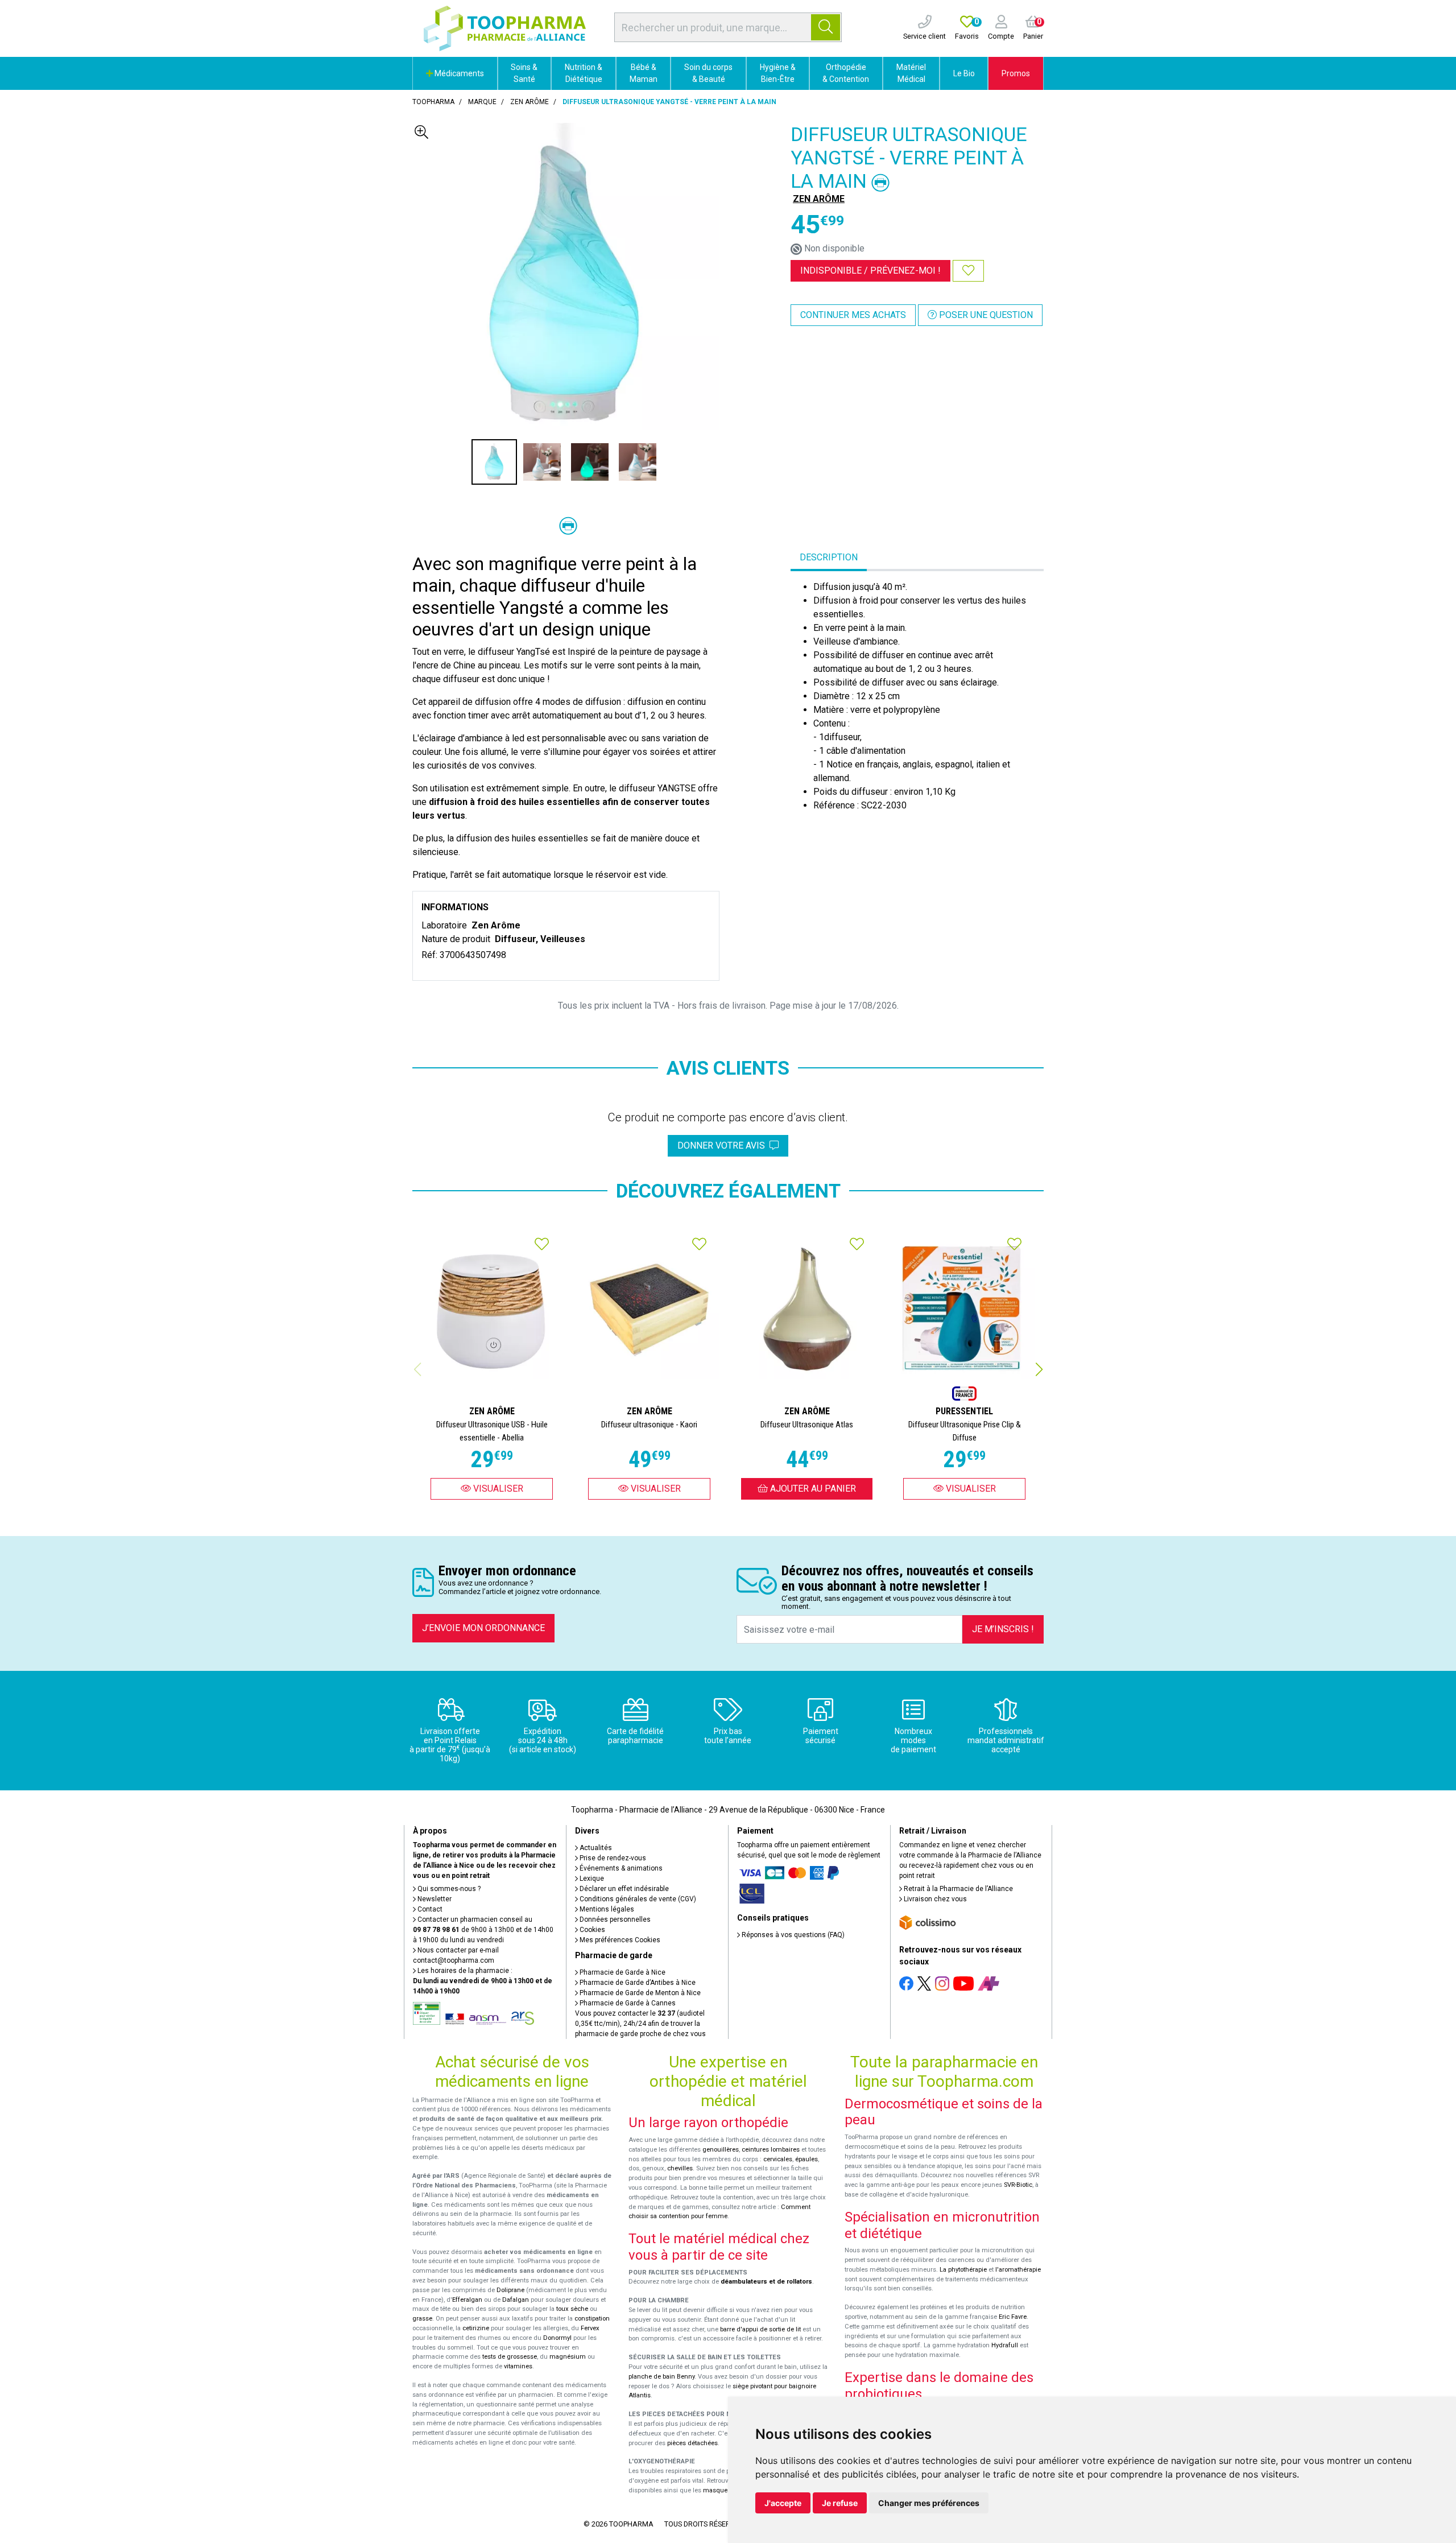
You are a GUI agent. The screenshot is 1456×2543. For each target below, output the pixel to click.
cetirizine (476, 2328)
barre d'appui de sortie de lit (760, 2329)
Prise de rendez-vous (612, 1858)
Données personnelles (614, 1919)
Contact (429, 1909)
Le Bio (964, 73)
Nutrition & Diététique (584, 73)
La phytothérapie (963, 2270)
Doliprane (510, 2290)
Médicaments (458, 73)
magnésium (568, 2357)
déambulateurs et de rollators (766, 2282)
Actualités (595, 1848)
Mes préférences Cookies (619, 1940)
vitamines (518, 2366)
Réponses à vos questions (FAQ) (792, 1935)
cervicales (778, 2159)
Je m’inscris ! (1003, 1629)
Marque (482, 102)
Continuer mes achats (853, 315)
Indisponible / (870, 271)
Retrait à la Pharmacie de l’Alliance (957, 1889)
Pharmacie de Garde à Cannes (627, 2003)
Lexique (591, 1879)
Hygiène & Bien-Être (778, 73)
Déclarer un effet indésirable (623, 1889)
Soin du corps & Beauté (708, 73)
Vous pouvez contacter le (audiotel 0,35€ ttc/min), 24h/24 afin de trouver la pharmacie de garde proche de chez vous (640, 2024)
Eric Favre (1013, 2317)
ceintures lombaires (771, 2150)
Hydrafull (1005, 2345)
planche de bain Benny (661, 2377)
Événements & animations (620, 1868)
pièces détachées (692, 2443)
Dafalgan (516, 2300)
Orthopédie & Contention (846, 73)
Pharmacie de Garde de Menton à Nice (639, 1993)
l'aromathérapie (1018, 2270)
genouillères (721, 2150)
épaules (806, 2159)
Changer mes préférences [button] (929, 2503)
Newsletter (434, 1899)
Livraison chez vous (934, 1899)
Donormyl (557, 2338)
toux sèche (572, 2309)
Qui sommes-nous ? (448, 1889)
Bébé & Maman (644, 73)
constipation (592, 2319)
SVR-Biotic (1018, 2185)
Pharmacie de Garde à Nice (622, 1972)
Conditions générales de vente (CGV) (637, 1899)
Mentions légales (606, 1909)
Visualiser (497, 1489)
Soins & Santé (524, 73)
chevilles (680, 2168)
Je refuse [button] (840, 2503)
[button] (1039, 1369)
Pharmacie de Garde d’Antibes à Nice (637, 1983)
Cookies (591, 1930)
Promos (1016, 73)
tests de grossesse (510, 2357)
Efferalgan (467, 2300)
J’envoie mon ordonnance (483, 1628)
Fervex (590, 2328)
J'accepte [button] (783, 2503)
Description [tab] (829, 557)
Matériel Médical (911, 73)
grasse (422, 2319)
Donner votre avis (723, 1145)
